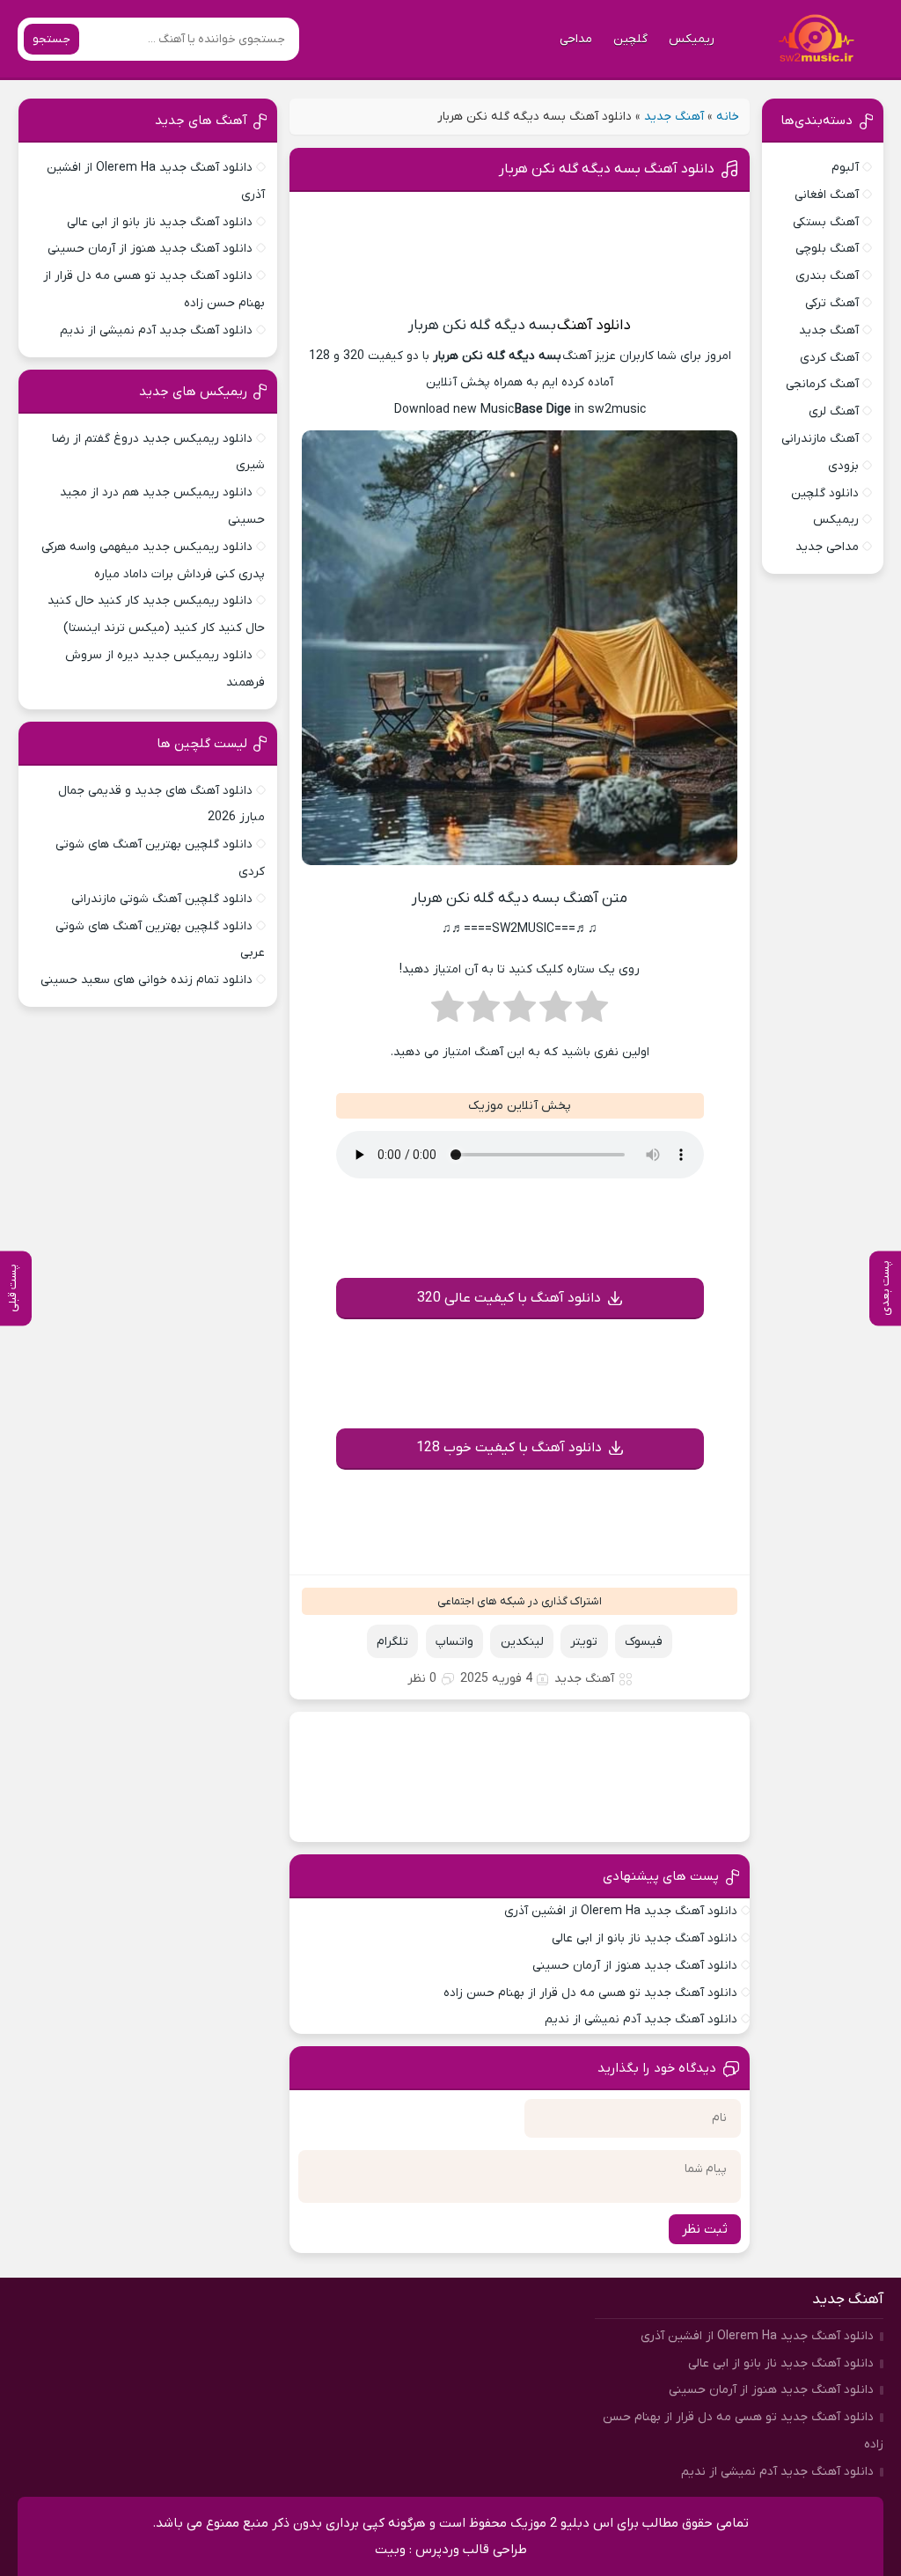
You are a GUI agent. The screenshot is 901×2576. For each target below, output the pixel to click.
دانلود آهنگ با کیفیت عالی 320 (509, 1298)
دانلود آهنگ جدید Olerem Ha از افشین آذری (621, 1911)
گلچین (630, 39)
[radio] (592, 1012)
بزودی (843, 466)
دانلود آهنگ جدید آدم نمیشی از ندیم (641, 2019)
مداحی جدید (827, 547)
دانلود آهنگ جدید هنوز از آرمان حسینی (635, 1966)
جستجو (51, 39)
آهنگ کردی (829, 358)
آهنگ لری (834, 411)
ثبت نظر (705, 2229)
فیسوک (644, 1642)
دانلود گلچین (825, 493)
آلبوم (845, 168)
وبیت (390, 2550)
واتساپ (454, 1642)
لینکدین (522, 1642)
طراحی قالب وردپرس (471, 2550)
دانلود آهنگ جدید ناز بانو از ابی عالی (645, 1938)
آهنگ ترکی (832, 303)
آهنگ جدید (674, 117)
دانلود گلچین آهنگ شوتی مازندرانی (162, 899)
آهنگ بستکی (826, 222)
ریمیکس (692, 39)
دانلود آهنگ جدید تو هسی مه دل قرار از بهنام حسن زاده (590, 1993)
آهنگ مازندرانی (820, 439)
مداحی (576, 39)
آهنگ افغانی (827, 195)
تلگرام (392, 1642)
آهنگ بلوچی (827, 249)
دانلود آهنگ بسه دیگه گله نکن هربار (607, 169)
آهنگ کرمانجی (822, 384)
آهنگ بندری (827, 276)
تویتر (584, 1642)
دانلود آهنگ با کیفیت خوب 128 (509, 1448)
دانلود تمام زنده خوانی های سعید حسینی (147, 980)
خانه (728, 117)
